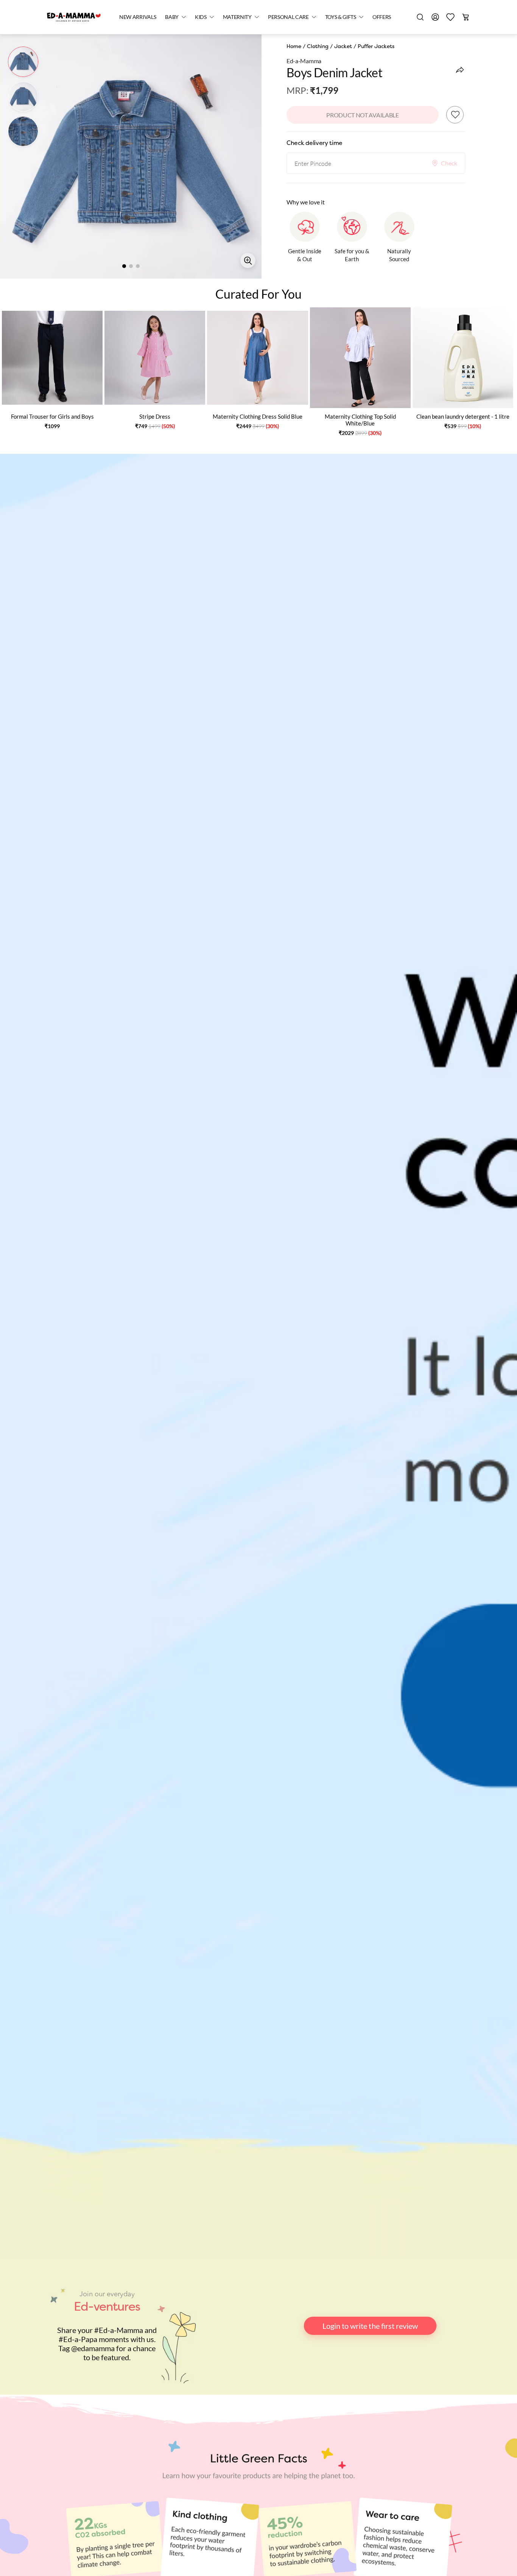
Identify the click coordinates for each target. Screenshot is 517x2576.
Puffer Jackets (376, 46)
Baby (172, 17)
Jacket (343, 46)
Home (294, 46)
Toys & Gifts (341, 17)
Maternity (237, 17)
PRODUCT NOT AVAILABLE (362, 115)
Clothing (318, 46)
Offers (382, 17)
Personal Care (288, 17)
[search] (420, 17)
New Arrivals (138, 17)
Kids (201, 17)
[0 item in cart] (466, 17)
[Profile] (435, 17)
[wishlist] (450, 17)
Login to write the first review (370, 2326)
